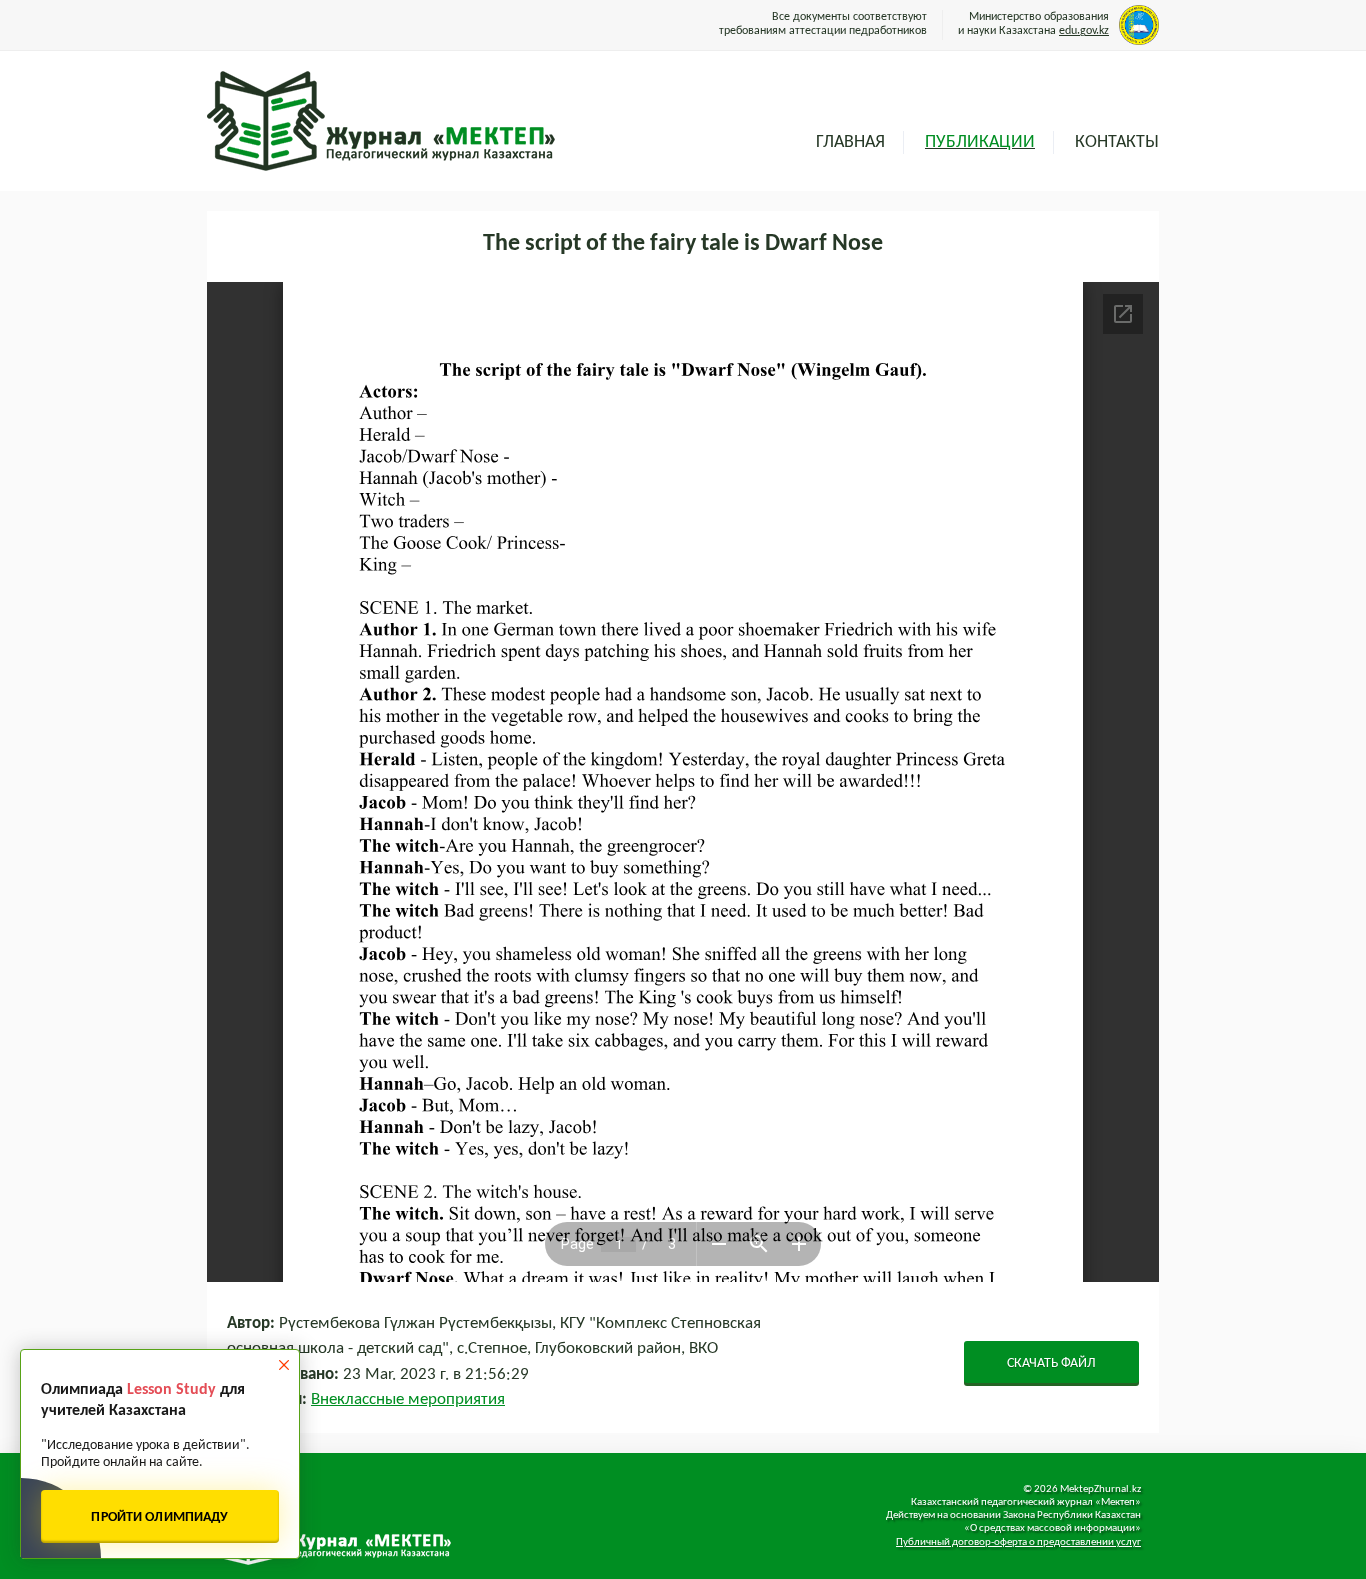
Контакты (1117, 142)
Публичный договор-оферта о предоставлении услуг (1018, 1542)
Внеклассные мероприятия (408, 1399)
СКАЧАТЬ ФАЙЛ (1051, 1363)
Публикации (980, 142)
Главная (850, 142)
